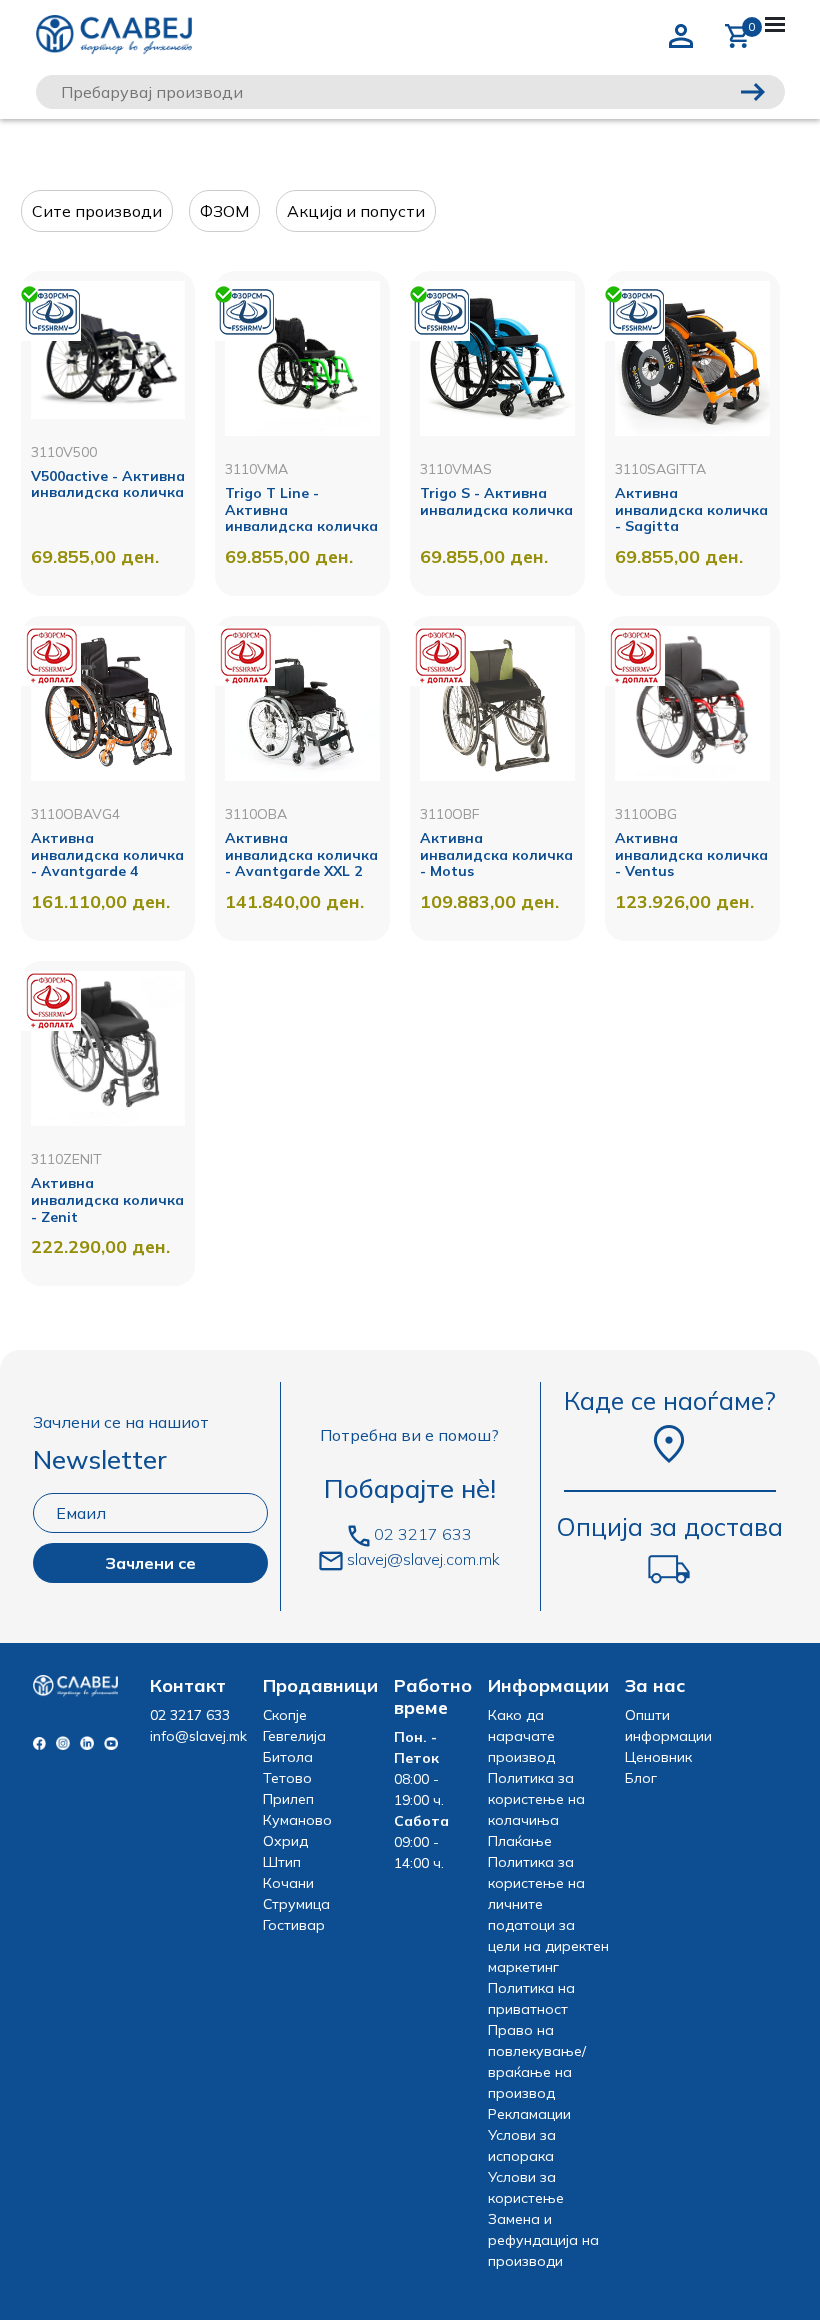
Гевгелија (294, 1736)
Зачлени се (150, 1563)
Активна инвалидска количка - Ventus (691, 855)
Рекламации (529, 2114)
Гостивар (294, 1925)
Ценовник (658, 1757)
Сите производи (97, 211)
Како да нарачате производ (521, 1736)
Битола (288, 1757)
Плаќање (520, 1841)
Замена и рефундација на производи (543, 2240)
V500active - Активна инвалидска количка (108, 484)
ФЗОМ (224, 211)
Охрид (285, 1841)
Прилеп (288, 1799)
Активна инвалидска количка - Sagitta (691, 510)
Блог (641, 1778)
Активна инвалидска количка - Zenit (107, 1200)
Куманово (297, 1820)
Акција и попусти (356, 211)
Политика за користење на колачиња (536, 1799)
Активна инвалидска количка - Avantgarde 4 (107, 855)
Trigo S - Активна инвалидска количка (496, 501)
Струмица (296, 1904)
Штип (282, 1862)
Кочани (288, 1883)
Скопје (285, 1715)
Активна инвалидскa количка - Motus (496, 855)
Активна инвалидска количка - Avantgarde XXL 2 (301, 855)
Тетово (287, 1778)
